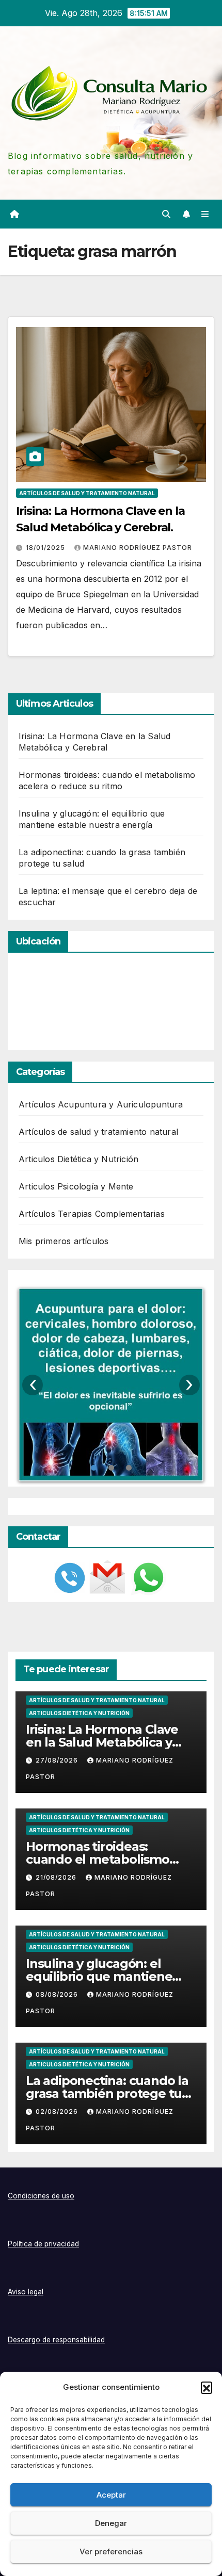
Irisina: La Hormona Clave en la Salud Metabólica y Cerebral (102, 1742)
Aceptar (111, 2495)
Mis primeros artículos (64, 1241)
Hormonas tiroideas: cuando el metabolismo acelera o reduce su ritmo (103, 1859)
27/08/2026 (58, 1760)
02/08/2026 (58, 2112)
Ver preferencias (111, 2551)
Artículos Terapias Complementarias (92, 1214)
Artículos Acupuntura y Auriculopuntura (101, 1104)
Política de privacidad (43, 2244)
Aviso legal (26, 2292)
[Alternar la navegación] (205, 214)
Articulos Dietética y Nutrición (78, 1159)
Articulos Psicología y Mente (76, 1186)
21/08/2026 (57, 1877)
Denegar (111, 2523)
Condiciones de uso (41, 2196)
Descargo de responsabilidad (56, 2340)
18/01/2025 (46, 548)
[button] (207, 2387)
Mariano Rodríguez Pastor (138, 548)
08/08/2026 (58, 1994)
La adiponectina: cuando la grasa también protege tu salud (107, 2093)
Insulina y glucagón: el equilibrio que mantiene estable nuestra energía (99, 1976)
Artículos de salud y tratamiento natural (87, 493)
